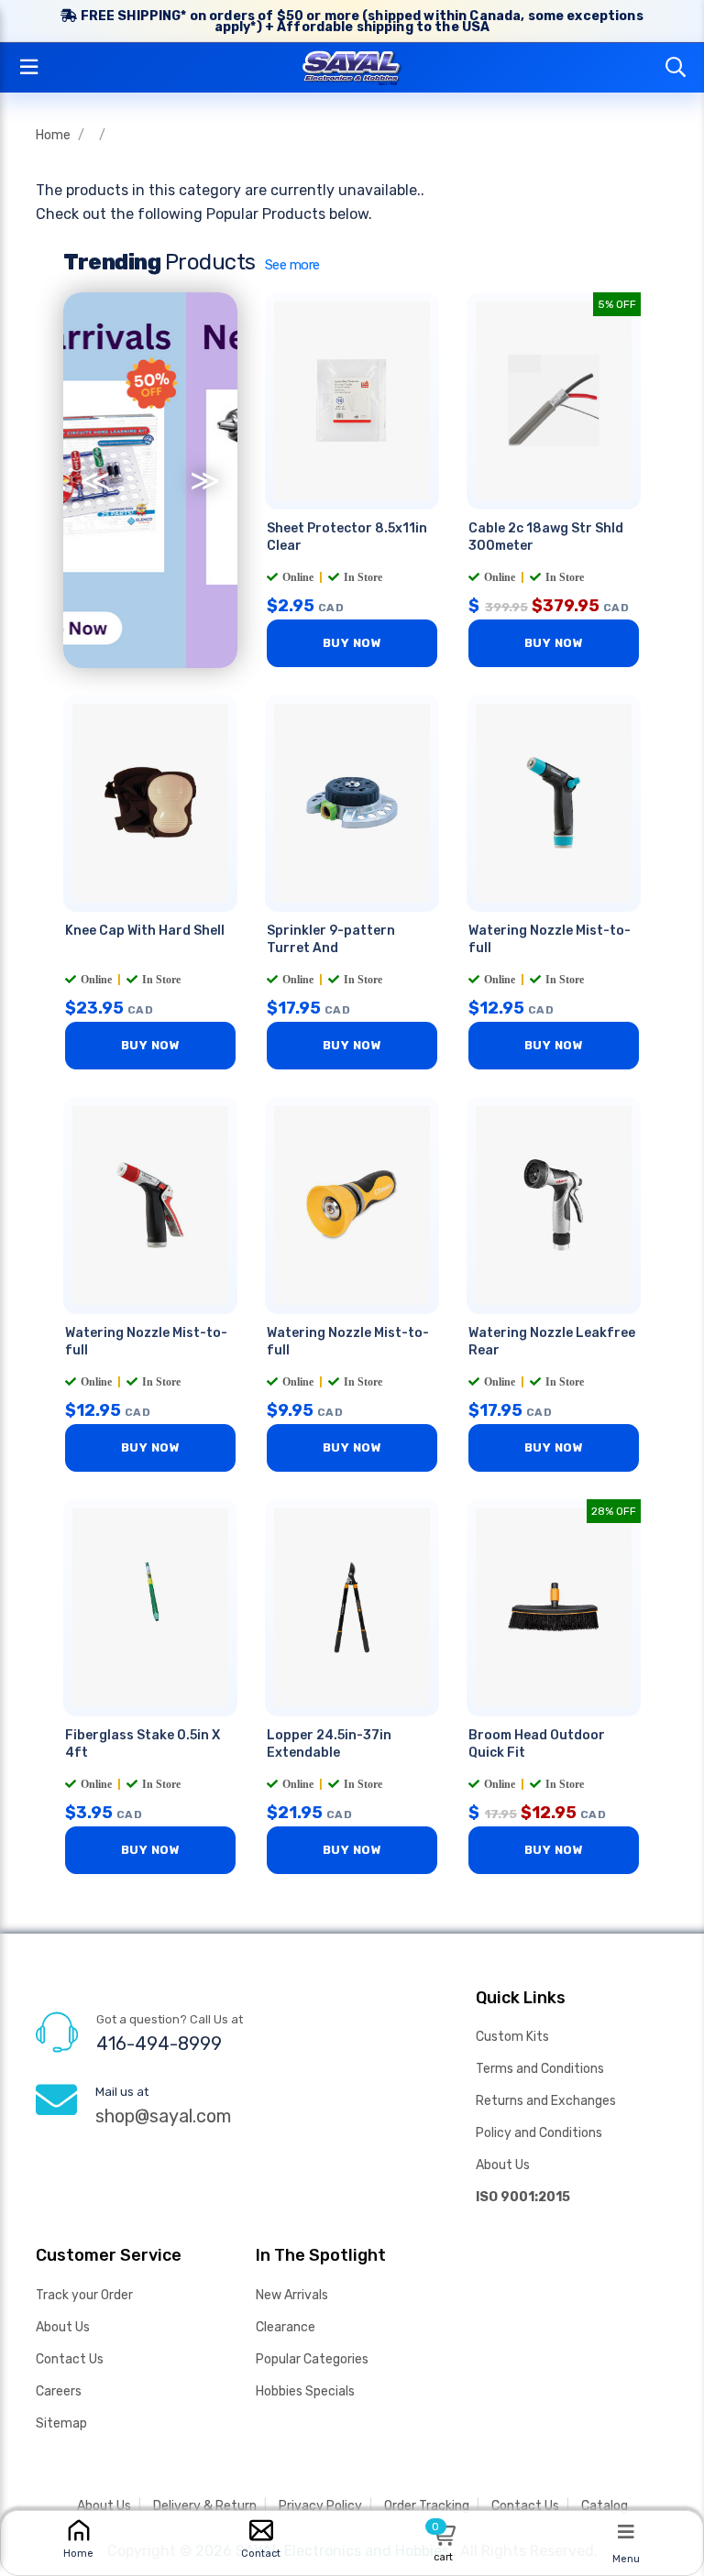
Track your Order (84, 2295)
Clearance (286, 2327)
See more (292, 265)
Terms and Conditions (540, 2069)
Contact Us (70, 2359)
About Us (503, 2165)
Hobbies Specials (305, 2391)
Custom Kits (512, 2037)
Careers (59, 2391)
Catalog (605, 2506)
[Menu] (626, 2531)
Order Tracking (427, 2506)
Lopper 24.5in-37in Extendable (329, 1744)
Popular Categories (312, 2359)
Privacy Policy (320, 2506)
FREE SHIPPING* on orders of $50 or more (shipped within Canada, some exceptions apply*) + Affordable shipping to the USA (360, 22)
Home (53, 135)
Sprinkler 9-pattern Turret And (331, 939)
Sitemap (61, 2423)
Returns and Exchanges (546, 2101)
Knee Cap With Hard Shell (145, 931)
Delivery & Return (205, 2506)
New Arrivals (292, 2295)
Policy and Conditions (539, 2133)
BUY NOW (352, 643)
